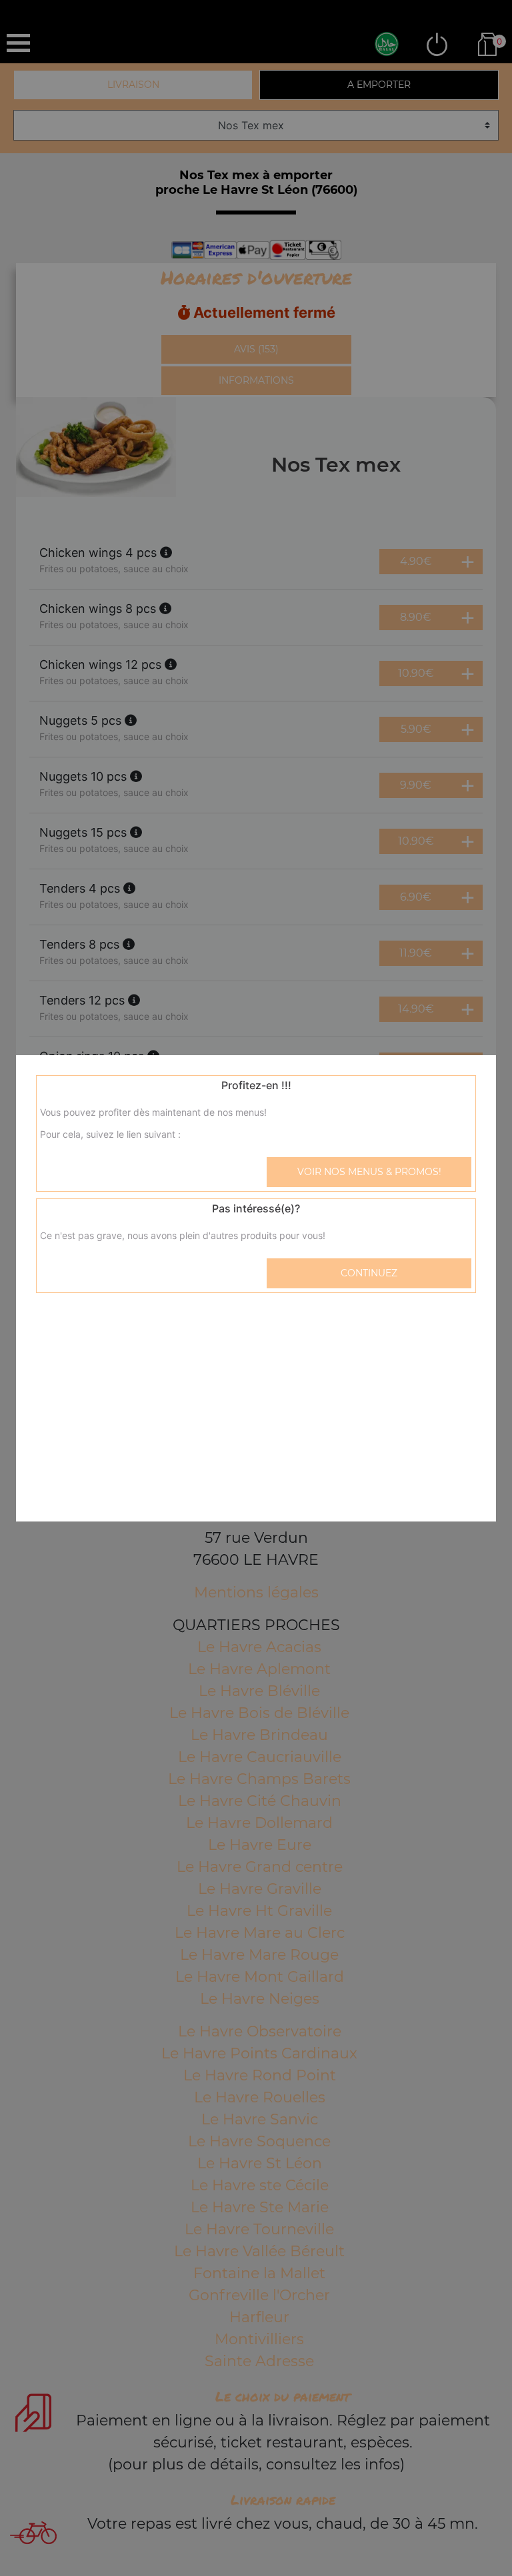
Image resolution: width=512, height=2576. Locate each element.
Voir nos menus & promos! (369, 1172)
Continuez (369, 1273)
